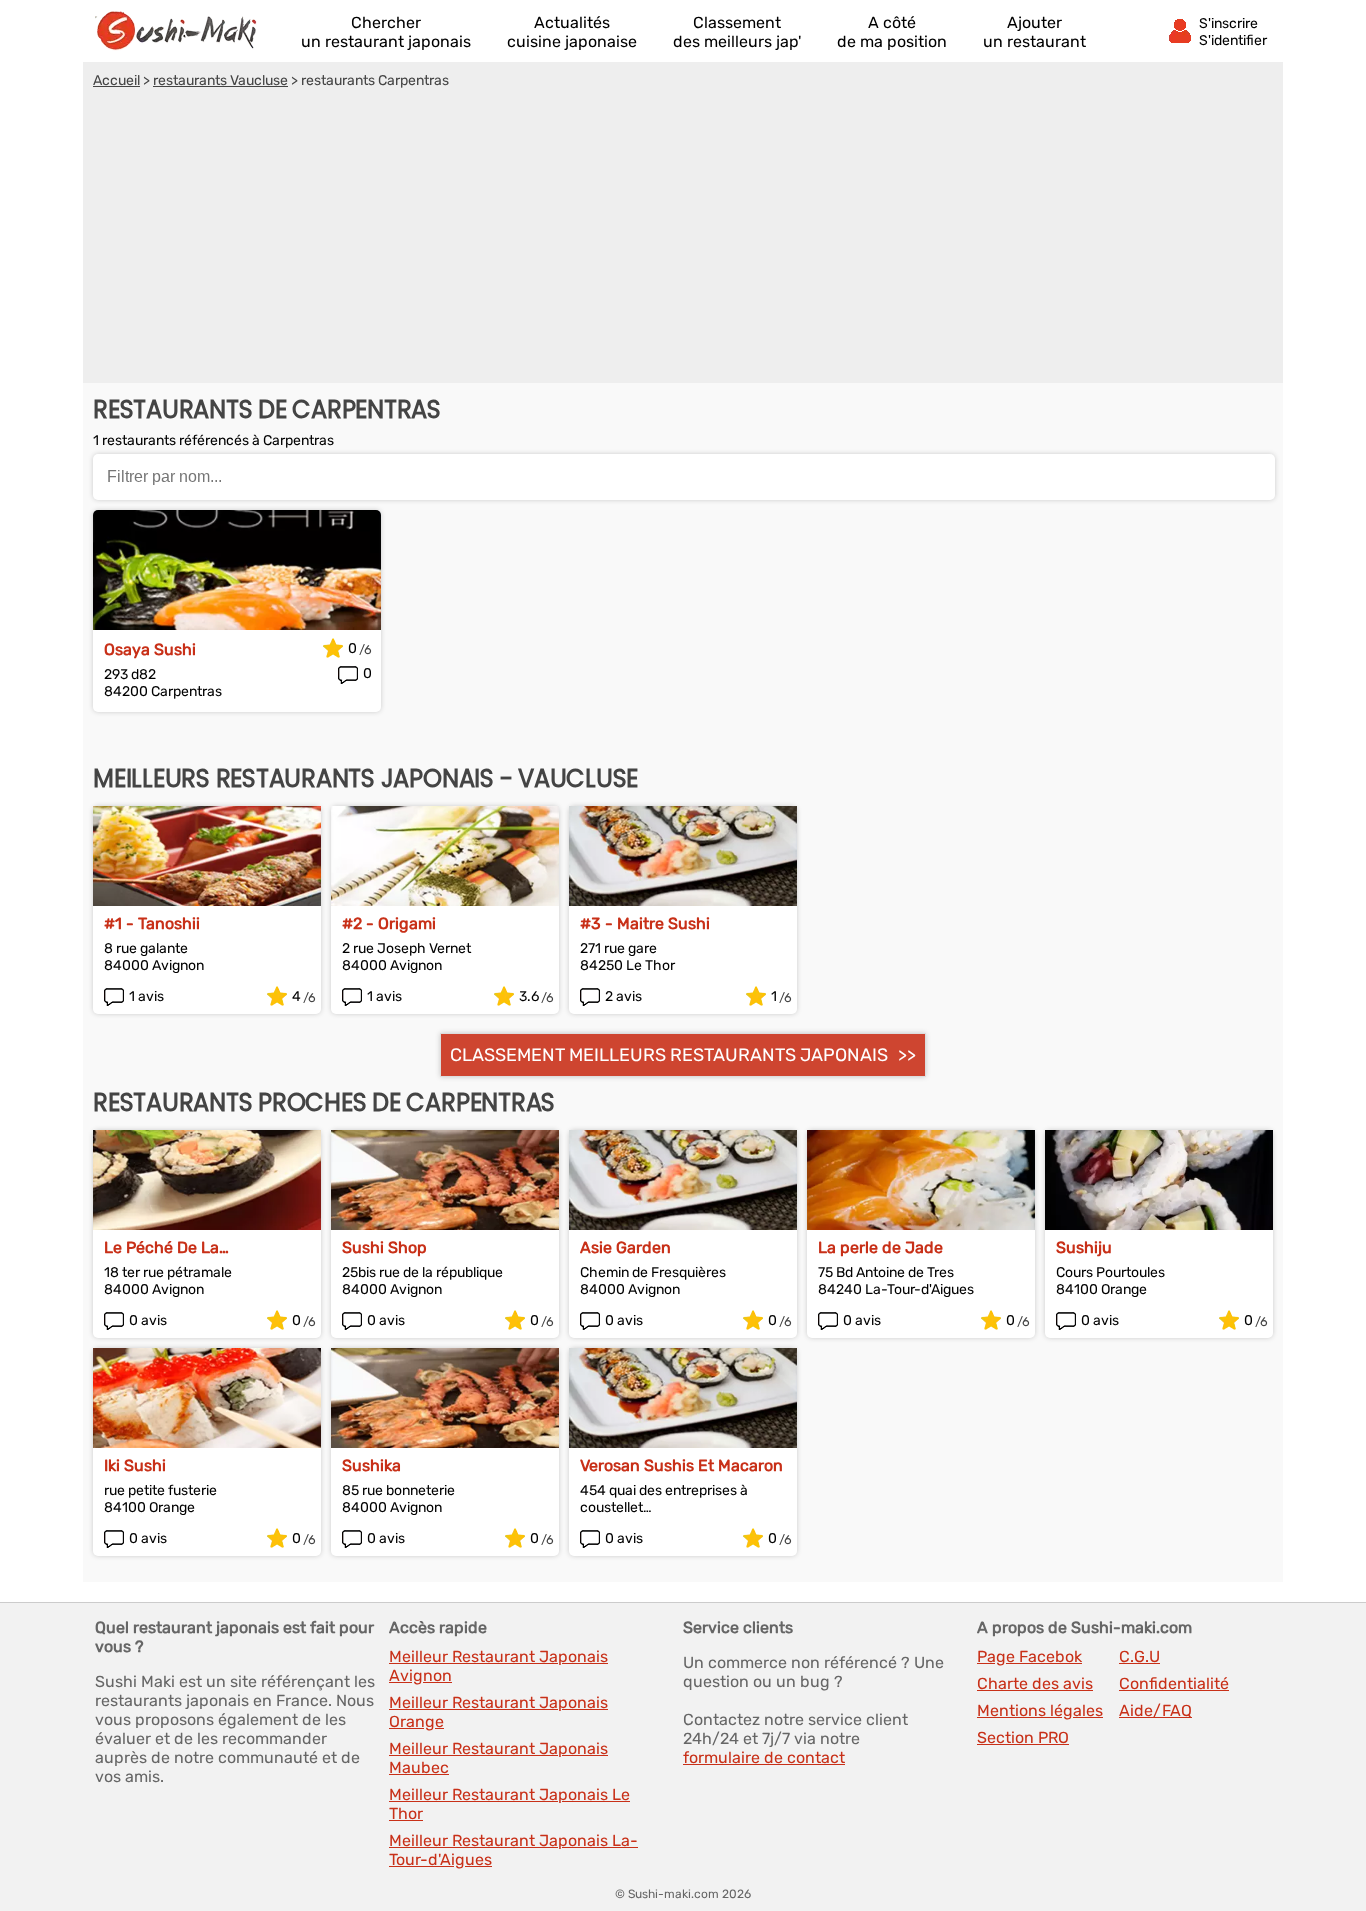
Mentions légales (1040, 1710)
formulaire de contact (764, 1757)
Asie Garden (625, 1247)
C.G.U (1139, 1656)
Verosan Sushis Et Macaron (681, 1465)
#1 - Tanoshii (152, 923)
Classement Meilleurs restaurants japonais (669, 1055)
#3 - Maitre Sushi (645, 923)
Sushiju (1084, 1247)
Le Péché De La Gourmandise (161, 1247)
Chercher (386, 32)
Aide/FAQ (1155, 1710)
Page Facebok (1029, 1656)
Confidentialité (1174, 1683)
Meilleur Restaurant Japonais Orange (498, 1712)
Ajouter (1034, 32)
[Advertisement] (683, 239)
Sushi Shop (384, 1247)
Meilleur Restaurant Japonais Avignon (498, 1666)
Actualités (572, 32)
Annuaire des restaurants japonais (185, 31)
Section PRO (1023, 1737)
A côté (892, 32)
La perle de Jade (880, 1247)
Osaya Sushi (150, 649)
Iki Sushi (135, 1465)
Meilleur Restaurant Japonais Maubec (498, 1758)
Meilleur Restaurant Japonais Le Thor (509, 1804)
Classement (737, 32)
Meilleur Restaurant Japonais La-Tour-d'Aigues (513, 1850)
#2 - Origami (389, 923)
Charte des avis (1035, 1683)
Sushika (371, 1465)
